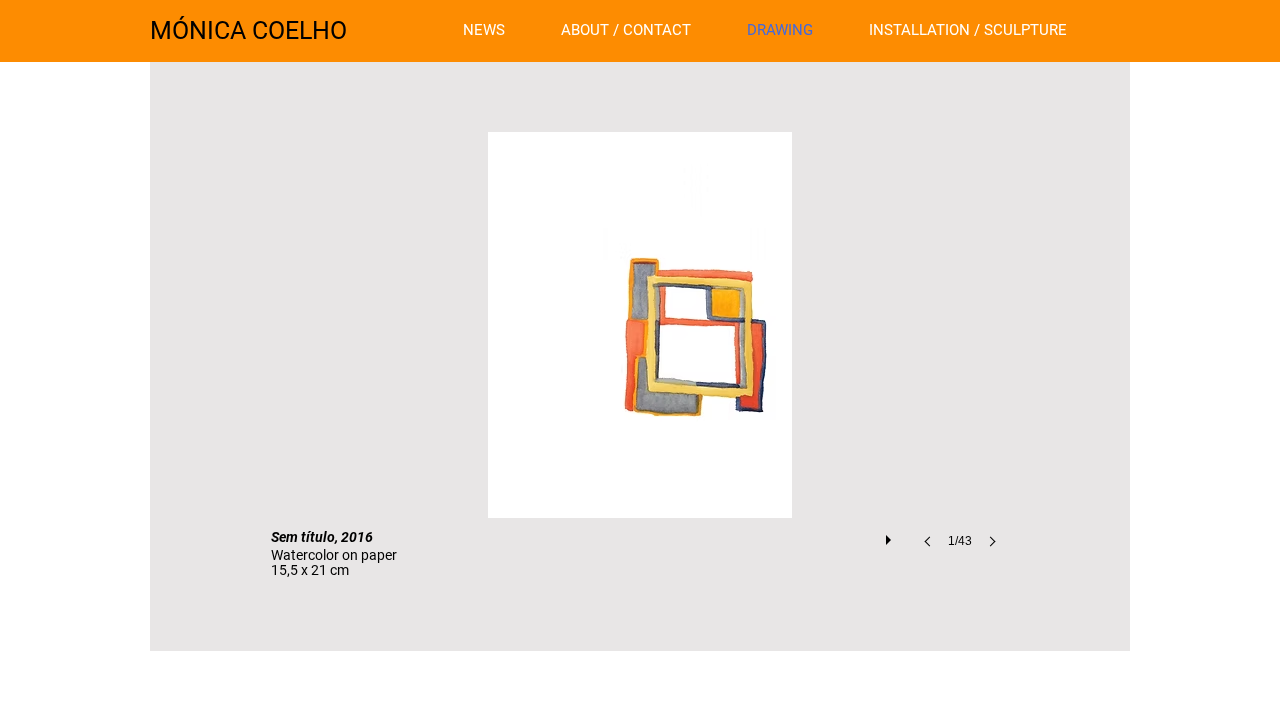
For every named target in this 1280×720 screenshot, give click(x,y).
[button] (640, 360)
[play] (891, 535)
